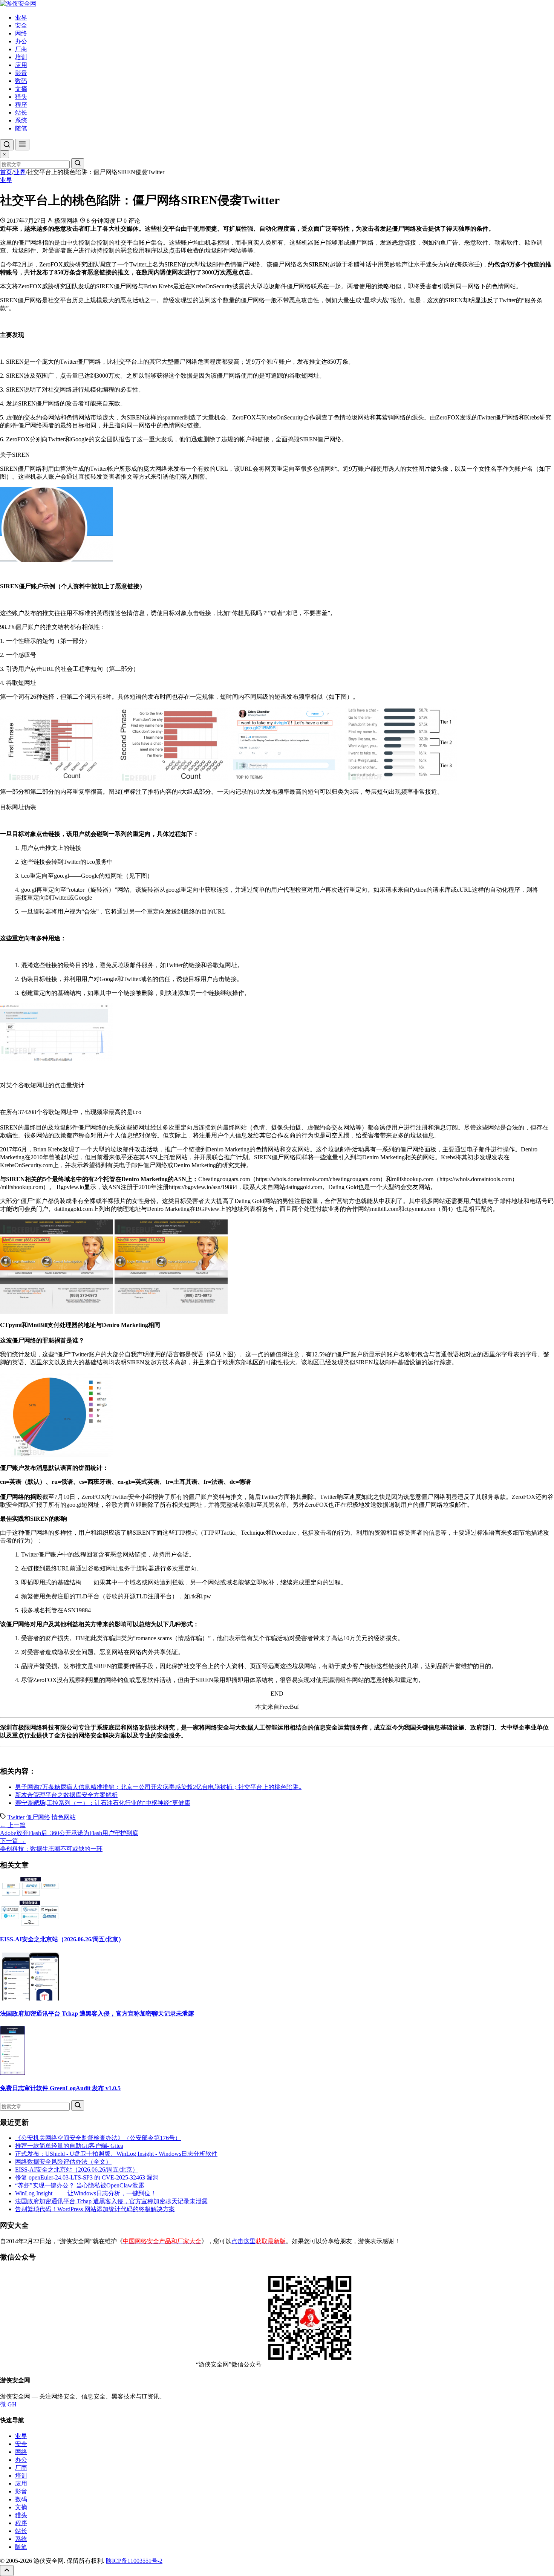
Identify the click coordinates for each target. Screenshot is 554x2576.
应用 (21, 65)
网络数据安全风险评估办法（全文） (63, 2162)
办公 (21, 41)
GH (12, 2404)
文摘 (21, 89)
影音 (21, 73)
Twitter (16, 1817)
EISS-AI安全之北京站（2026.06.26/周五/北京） (62, 1939)
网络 (21, 33)
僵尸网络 (38, 1817)
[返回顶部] (7, 2571)
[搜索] (7, 145)
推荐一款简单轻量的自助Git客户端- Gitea (69, 2146)
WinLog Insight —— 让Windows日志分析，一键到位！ (86, 2193)
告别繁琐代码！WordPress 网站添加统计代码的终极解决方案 (95, 2209)
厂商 (21, 49)
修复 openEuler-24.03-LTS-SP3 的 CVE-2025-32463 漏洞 (87, 2177)
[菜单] (22, 145)
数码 (21, 81)
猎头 (21, 97)
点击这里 (259, 2241)
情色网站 (64, 1817)
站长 (21, 112)
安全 (21, 25)
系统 (21, 120)
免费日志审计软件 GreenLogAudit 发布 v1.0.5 (60, 2088)
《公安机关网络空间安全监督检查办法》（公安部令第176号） (98, 2138)
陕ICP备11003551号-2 (134, 2561)
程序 (21, 105)
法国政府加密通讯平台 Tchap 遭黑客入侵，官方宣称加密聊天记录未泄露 (97, 2014)
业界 (21, 18)
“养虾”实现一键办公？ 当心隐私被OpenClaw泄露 (80, 2185)
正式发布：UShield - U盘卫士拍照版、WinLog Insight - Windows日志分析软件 (116, 2154)
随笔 (21, 128)
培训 (21, 57)
